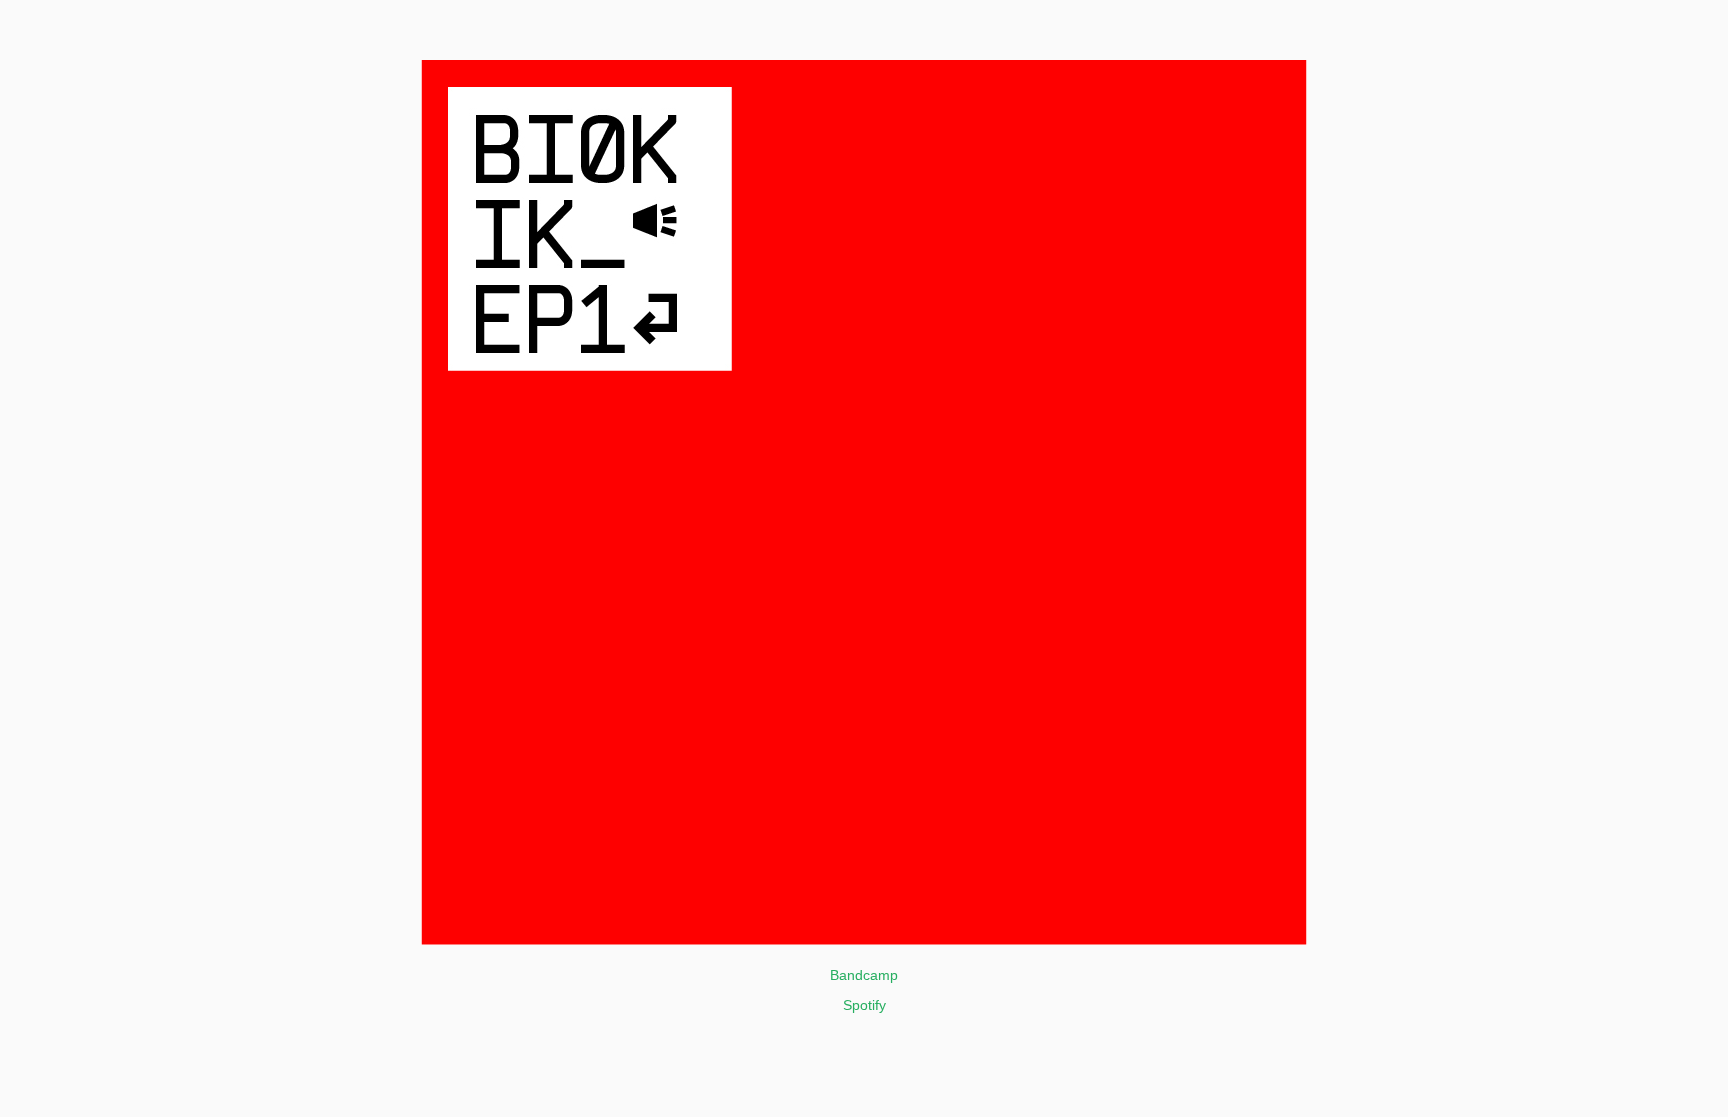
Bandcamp (864, 975)
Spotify (864, 1005)
